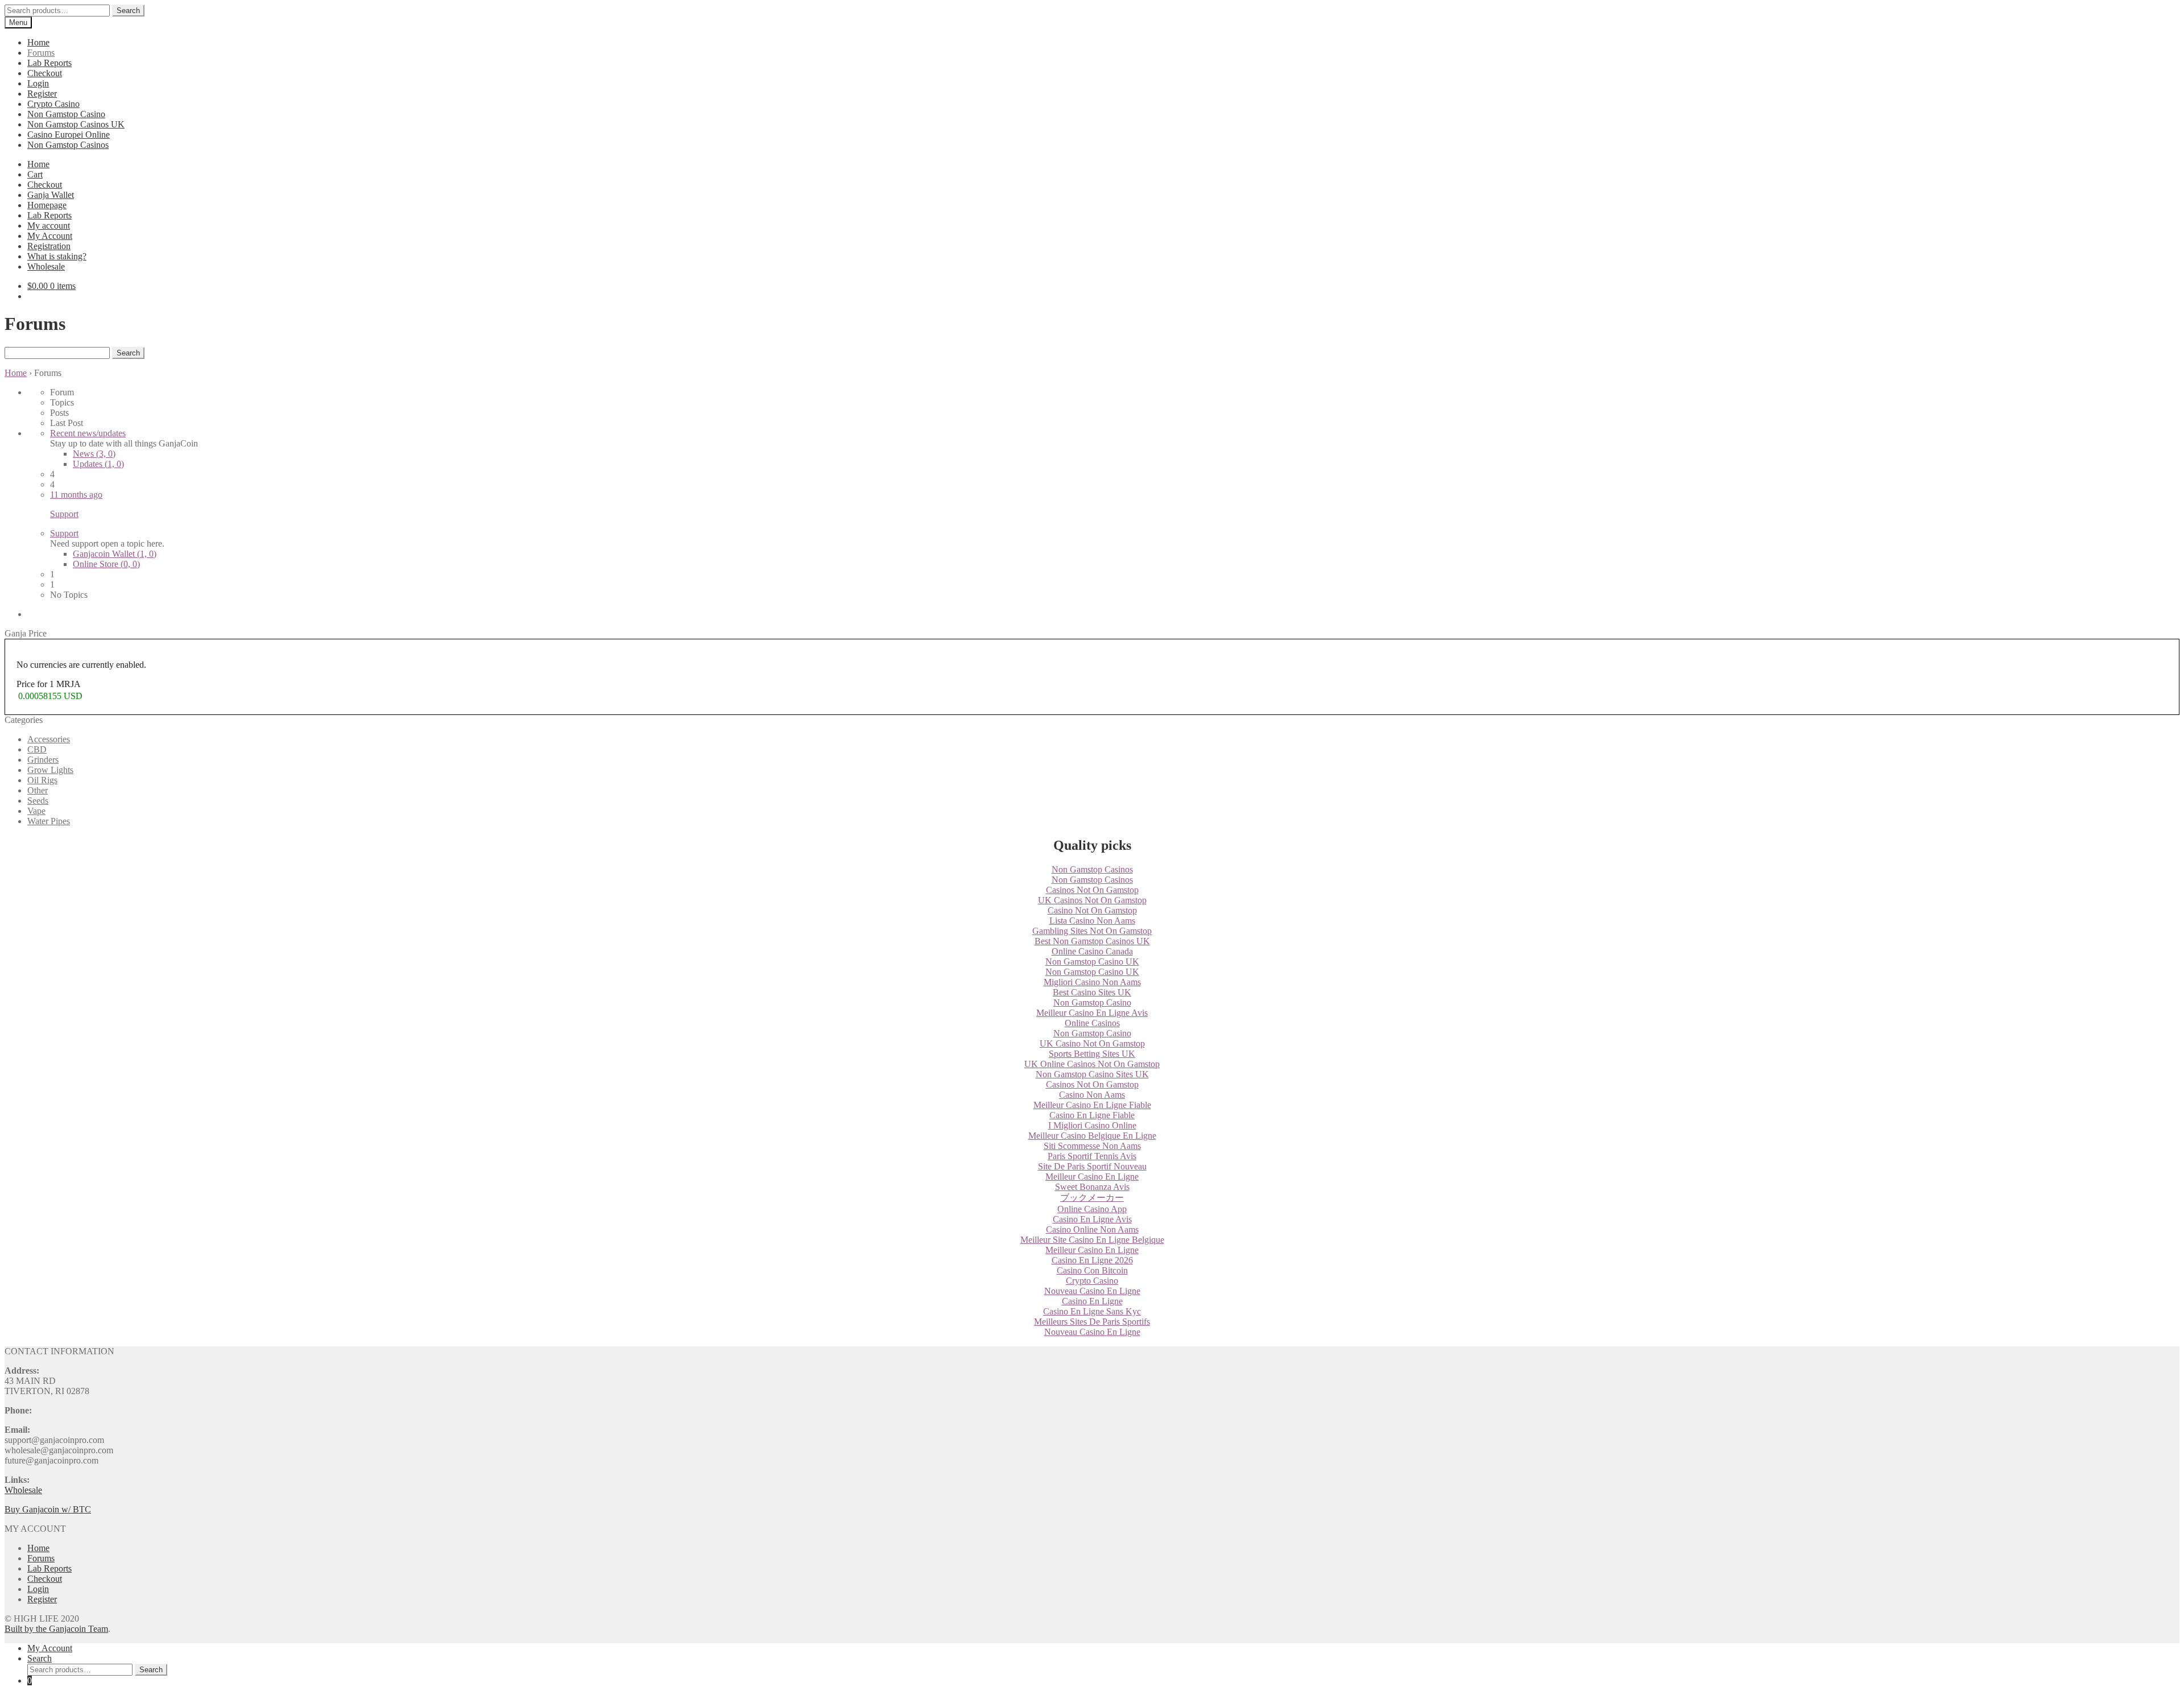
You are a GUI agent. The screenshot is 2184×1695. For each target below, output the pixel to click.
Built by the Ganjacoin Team (56, 1629)
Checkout (45, 73)
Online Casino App (1092, 1209)
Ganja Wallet (51, 195)
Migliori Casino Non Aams (1092, 982)
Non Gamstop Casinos (68, 145)
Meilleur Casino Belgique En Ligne (1092, 1136)
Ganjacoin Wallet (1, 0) (115, 554)
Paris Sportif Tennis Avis (1092, 1156)
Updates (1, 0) (98, 464)
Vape (36, 811)
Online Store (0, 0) (106, 564)
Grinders (43, 760)
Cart (35, 174)
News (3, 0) (94, 454)
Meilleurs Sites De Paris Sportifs (1092, 1322)
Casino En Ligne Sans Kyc (1092, 1311)
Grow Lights (50, 770)
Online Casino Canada (1092, 951)
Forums (41, 53)
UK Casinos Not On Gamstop (1092, 900)
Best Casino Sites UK (1092, 992)
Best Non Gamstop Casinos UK (1092, 941)
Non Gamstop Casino (66, 114)
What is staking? (57, 256)
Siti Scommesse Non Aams (1092, 1146)
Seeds (38, 801)
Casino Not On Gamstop (1092, 910)
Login (38, 83)
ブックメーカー (1092, 1198)
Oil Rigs (42, 780)
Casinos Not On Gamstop (1092, 890)
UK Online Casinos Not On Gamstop (1092, 1064)
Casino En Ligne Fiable (1092, 1115)
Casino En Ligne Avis (1092, 1219)
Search (128, 11)
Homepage (47, 205)
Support (64, 533)
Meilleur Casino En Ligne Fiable (1092, 1105)
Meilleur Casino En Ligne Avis (1092, 1013)
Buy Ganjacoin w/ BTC (48, 1509)
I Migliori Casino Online (1092, 1125)
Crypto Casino (53, 104)
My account (49, 226)
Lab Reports (49, 63)
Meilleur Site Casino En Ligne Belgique (1092, 1240)
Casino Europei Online (69, 135)
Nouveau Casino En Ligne (1092, 1291)
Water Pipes (49, 821)
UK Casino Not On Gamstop (1092, 1043)
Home (38, 42)
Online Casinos (1092, 1023)
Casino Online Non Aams (1092, 1229)
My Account (50, 236)
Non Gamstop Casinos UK (76, 124)
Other (38, 790)
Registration (49, 246)
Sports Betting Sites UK (1092, 1054)
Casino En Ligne (1092, 1301)
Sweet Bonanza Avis (1092, 1187)
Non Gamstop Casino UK (1092, 962)
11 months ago (76, 495)
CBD (37, 749)
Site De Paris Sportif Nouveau (1092, 1166)
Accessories (49, 739)
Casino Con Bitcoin (1092, 1270)
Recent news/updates (88, 433)
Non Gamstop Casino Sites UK (1092, 1074)
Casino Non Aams (1092, 1095)
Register (42, 94)
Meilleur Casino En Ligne (1092, 1177)
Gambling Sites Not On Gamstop (1092, 931)
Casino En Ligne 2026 (1092, 1260)
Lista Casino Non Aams (1092, 921)
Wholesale (46, 266)
